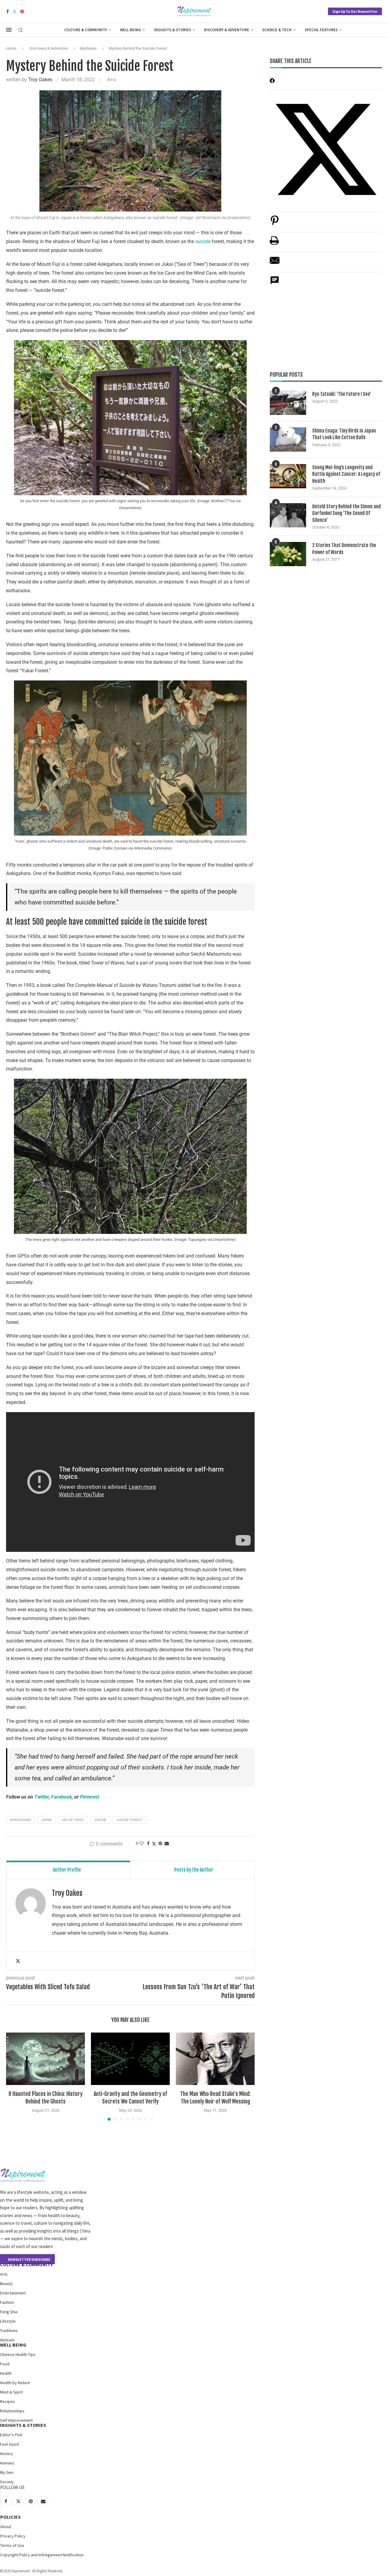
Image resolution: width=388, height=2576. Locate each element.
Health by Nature (15, 2383)
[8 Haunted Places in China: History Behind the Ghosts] (45, 2059)
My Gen (7, 2472)
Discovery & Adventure (227, 30)
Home (11, 48)
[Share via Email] (167, 1843)
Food (5, 2364)
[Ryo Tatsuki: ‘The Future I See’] (288, 403)
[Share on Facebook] (148, 1843)
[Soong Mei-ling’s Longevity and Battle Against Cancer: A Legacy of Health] (288, 476)
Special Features (321, 30)
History (7, 2454)
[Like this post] (142, 1843)
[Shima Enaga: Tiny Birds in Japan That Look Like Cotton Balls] (288, 439)
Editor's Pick (11, 2435)
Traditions (9, 2330)
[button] (14, 2076)
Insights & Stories (172, 30)
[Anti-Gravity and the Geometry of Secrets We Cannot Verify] (130, 2059)
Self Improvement (16, 2420)
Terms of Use (12, 2545)
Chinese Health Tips (18, 2354)
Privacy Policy (13, 2536)
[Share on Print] (274, 244)
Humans (7, 2463)
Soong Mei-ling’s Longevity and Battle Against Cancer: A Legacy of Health (346, 474)
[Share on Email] (275, 264)
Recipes (7, 2401)
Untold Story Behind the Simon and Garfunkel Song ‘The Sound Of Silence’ (346, 513)
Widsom (7, 2340)
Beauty (6, 2284)
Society (7, 2482)
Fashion (7, 2302)
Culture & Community (86, 30)
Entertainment (13, 2293)
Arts (4, 2274)
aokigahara (20, 1820)
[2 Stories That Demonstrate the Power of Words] (288, 554)
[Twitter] (15, 12)
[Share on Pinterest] (275, 224)
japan (46, 1820)
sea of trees (73, 1820)
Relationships (12, 2411)
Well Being (130, 30)
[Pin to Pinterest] (160, 1843)
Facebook (62, 1797)
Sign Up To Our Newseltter (355, 11)
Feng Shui (9, 2312)
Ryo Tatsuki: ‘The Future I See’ (342, 394)
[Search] (21, 30)
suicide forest (129, 1820)
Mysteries (88, 48)
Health (6, 2373)
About (6, 2527)
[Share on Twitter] (154, 1844)
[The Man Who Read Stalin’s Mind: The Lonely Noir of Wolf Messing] (215, 2059)
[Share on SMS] (275, 284)
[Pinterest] (22, 12)
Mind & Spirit (11, 2392)
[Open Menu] (9, 30)
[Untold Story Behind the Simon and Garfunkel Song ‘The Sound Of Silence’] (288, 515)
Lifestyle (8, 2321)
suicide (203, 241)
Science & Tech (277, 30)
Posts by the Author (194, 1870)
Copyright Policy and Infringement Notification (42, 2555)
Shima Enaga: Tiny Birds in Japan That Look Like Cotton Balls (344, 434)
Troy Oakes (40, 80)
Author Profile (67, 1870)
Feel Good (9, 2444)
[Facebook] (8, 12)
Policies (10, 2517)
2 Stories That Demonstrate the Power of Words (344, 549)
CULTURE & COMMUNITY (26, 2264)
